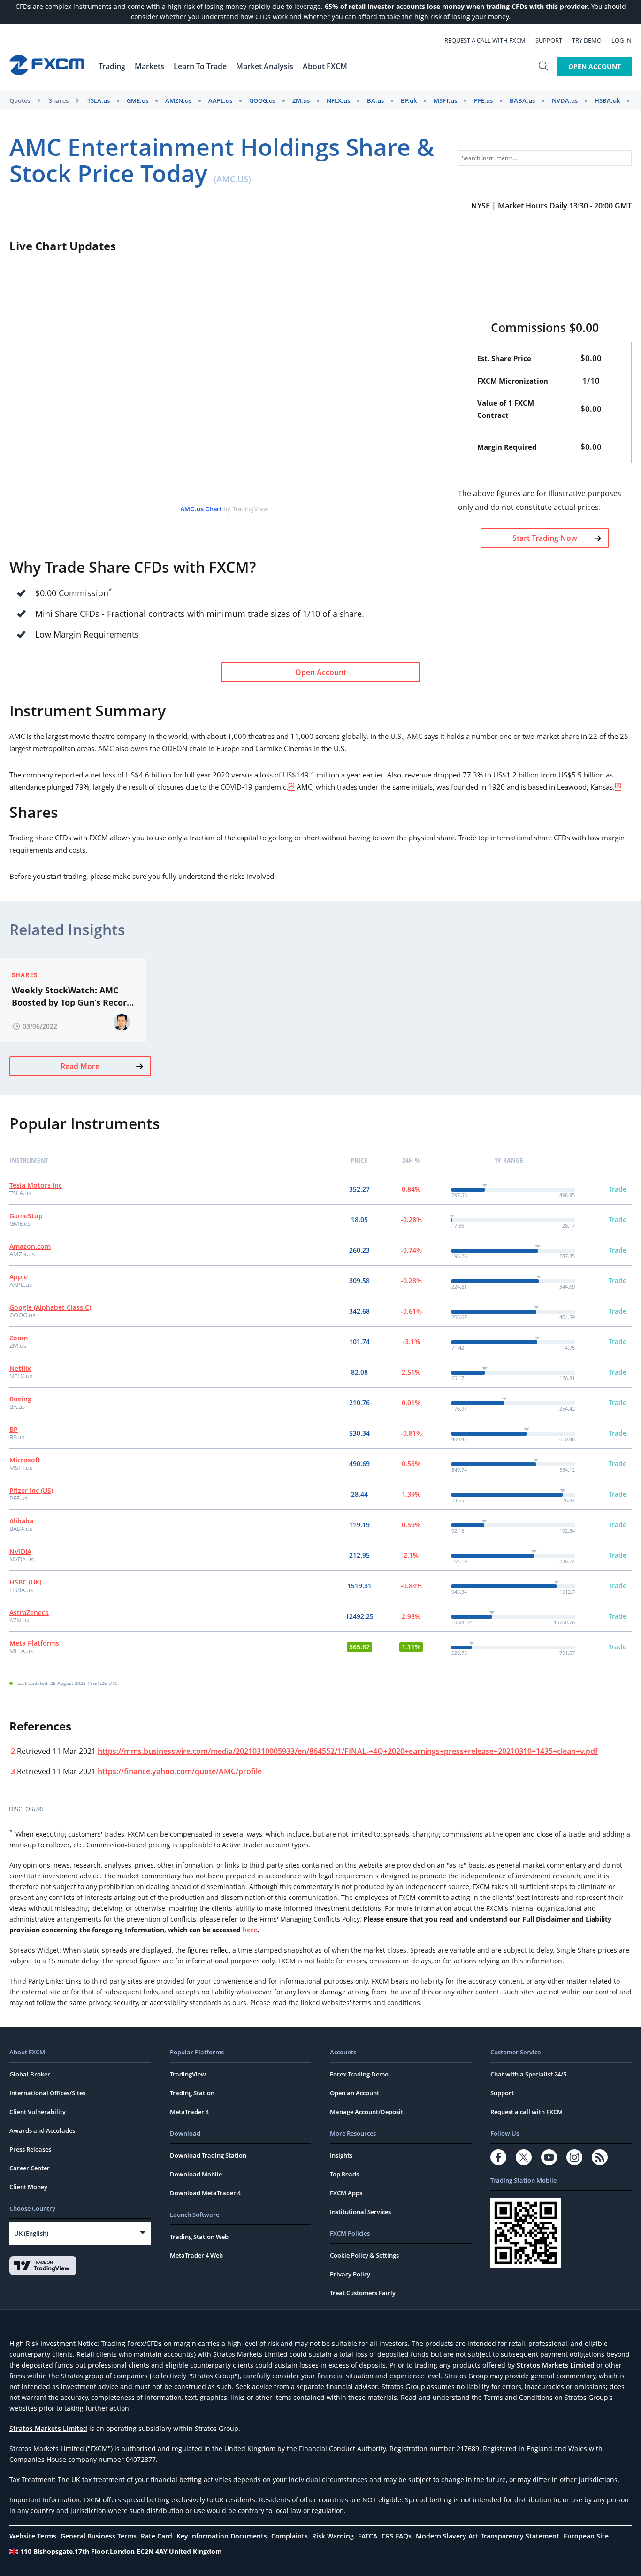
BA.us (375, 100)
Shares (59, 100)
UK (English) (31, 2233)
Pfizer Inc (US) (31, 1490)
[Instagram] (574, 2157)
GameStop (26, 1216)
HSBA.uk (607, 100)
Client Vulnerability (38, 2112)
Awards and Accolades (42, 2130)
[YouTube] (549, 2157)
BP (14, 1429)
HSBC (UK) (25, 1582)
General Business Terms (99, 2536)
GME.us (137, 100)
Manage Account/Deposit (366, 2112)
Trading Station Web (199, 2237)
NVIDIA (20, 1551)
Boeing (20, 1399)
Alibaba (21, 1521)
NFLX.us (338, 100)
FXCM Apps (346, 2193)
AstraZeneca (29, 1612)
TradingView (188, 2074)
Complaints (290, 2536)
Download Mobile (196, 2174)
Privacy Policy (350, 2274)
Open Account (595, 66)
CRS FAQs (397, 2536)
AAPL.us (220, 100)
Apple (19, 1277)
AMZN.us (178, 100)
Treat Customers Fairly (363, 2293)
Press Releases (30, 2149)
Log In (622, 40)
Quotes (20, 100)
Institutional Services (360, 2212)
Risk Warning (333, 2536)
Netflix (20, 1368)
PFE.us (483, 100)
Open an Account (355, 2093)
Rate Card (156, 2536)
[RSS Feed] (600, 2157)
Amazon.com (30, 1246)
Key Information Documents (222, 2536)
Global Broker (30, 2074)
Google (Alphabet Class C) (50, 1307)
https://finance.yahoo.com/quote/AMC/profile (180, 1771)
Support (549, 40)
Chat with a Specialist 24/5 (528, 2074)
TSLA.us (99, 100)
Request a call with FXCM (485, 40)
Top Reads (344, 2174)
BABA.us (522, 100)
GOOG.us (262, 100)
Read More (80, 1066)
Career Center (30, 2168)
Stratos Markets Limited (556, 2365)
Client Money (28, 2187)
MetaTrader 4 (189, 2112)
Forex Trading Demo (359, 2074)
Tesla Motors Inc (36, 1185)
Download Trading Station (208, 2155)
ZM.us (301, 100)
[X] (524, 2157)
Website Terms (33, 2536)
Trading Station (192, 2093)
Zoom (19, 1338)
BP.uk (409, 100)
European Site (586, 2536)
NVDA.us (565, 100)
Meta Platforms (34, 1643)
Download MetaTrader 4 (205, 2193)
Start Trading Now (545, 538)
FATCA (368, 2536)
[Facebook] (498, 2157)
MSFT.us (445, 100)
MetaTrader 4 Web (196, 2255)
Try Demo (587, 40)
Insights (341, 2155)
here (250, 1930)
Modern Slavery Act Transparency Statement (488, 2536)
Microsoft (25, 1460)
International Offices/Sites (47, 2093)
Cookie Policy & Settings (364, 2255)
